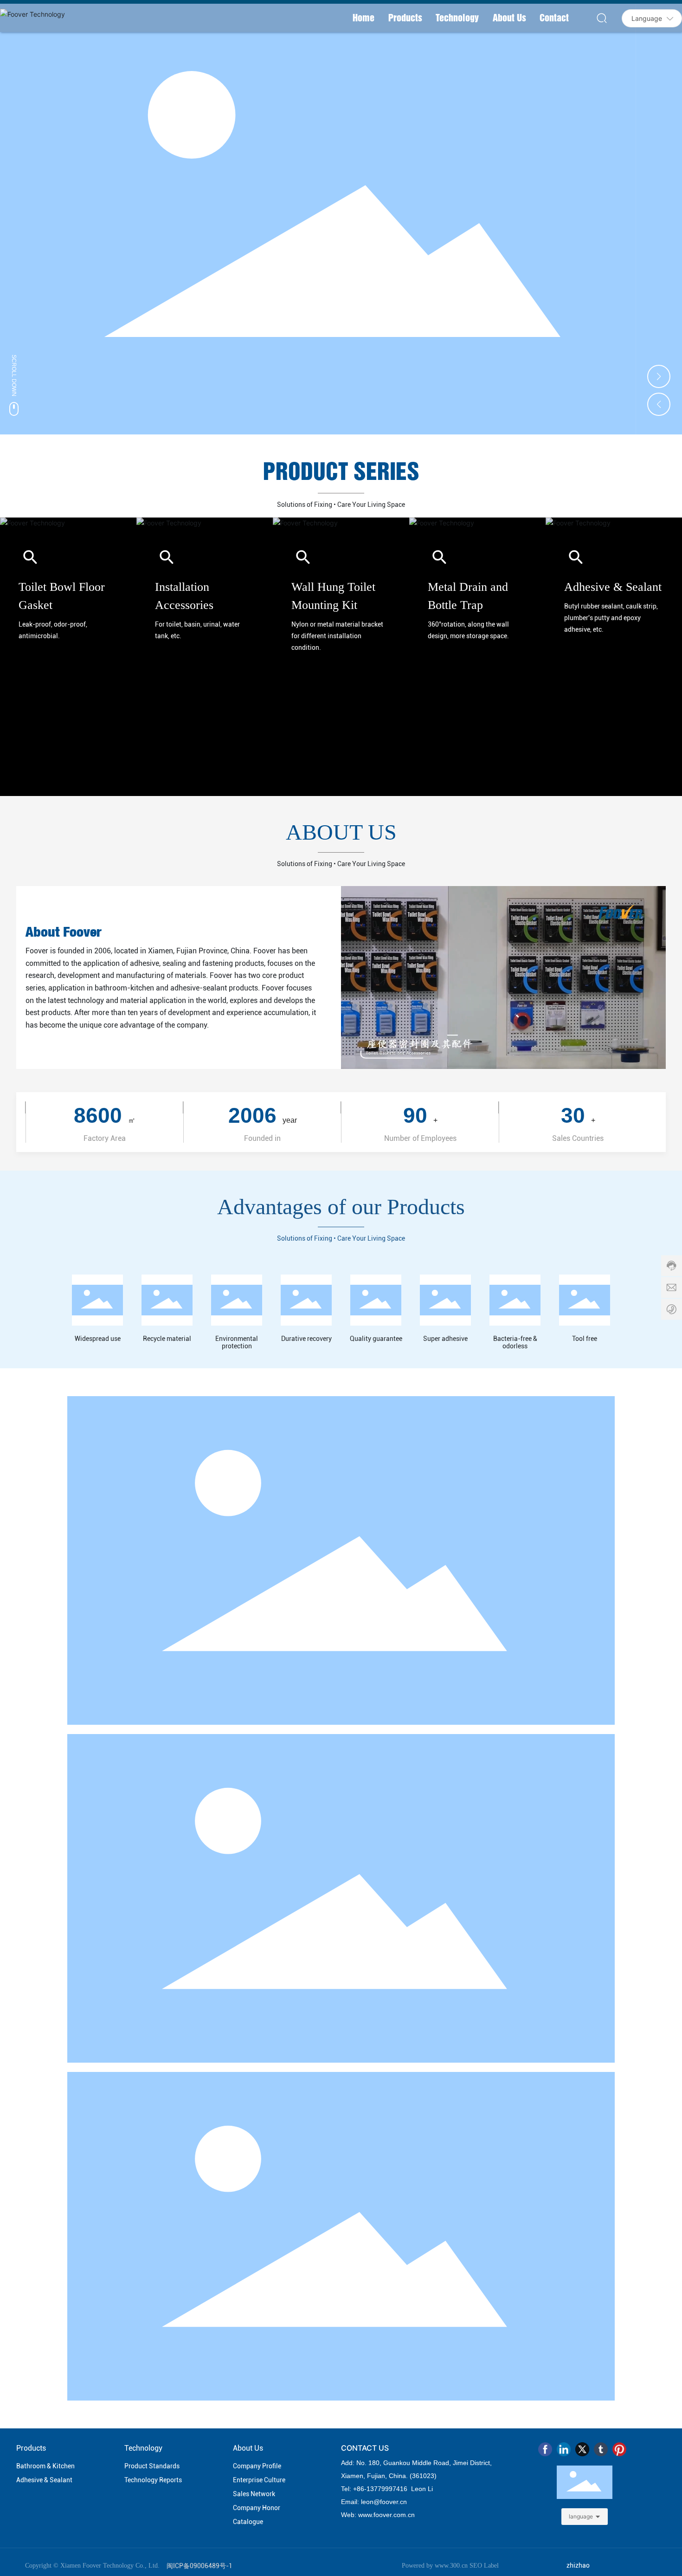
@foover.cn (390, 2502)
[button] (659, 376)
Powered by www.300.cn (435, 2566)
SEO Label (484, 2566)
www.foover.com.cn (386, 2515)
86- (362, 2489)
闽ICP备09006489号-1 (199, 2566)
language (581, 2516)
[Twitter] (582, 2449)
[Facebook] (545, 2449)
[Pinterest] (619, 2449)
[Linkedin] (564, 2449)
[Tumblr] (601, 2449)
